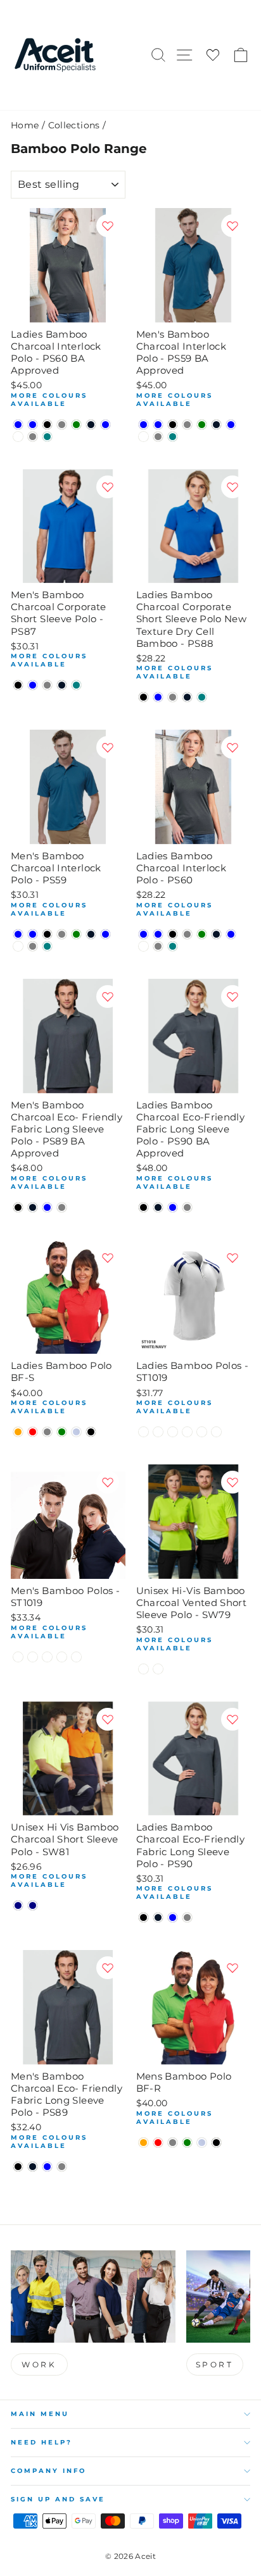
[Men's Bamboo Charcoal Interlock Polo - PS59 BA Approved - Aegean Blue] (143, 425)
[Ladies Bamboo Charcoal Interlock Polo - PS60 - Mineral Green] (202, 934)
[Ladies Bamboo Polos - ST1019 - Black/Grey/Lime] (143, 1432)
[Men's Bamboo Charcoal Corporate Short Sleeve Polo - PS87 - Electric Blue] (33, 685)
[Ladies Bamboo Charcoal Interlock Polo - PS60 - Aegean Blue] (143, 934)
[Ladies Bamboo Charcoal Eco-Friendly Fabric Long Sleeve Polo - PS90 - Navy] (158, 1917)
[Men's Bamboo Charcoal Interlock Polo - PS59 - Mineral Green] (76, 934)
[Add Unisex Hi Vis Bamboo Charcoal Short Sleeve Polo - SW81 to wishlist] (108, 1719)
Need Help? (41, 2442)
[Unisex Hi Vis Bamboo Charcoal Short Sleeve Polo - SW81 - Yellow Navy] (33, 1905)
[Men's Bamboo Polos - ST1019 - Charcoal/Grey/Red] (62, 1657)
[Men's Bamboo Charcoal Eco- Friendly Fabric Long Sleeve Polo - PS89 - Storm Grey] (62, 2167)
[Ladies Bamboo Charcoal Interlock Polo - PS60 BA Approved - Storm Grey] (33, 437)
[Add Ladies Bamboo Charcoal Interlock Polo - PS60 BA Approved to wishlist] (108, 226)
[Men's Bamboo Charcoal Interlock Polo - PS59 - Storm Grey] (33, 946)
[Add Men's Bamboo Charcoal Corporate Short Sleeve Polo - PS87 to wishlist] (108, 487)
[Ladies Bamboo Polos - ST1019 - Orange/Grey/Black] (158, 1432)
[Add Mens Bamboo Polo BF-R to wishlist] (232, 1968)
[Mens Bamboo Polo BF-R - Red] (158, 2143)
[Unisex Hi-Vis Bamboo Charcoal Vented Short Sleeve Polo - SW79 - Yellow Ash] (158, 1669)
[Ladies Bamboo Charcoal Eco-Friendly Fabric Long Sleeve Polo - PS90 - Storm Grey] (187, 1917)
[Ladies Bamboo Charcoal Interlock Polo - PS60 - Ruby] (143, 946)
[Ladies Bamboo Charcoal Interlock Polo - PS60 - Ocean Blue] (231, 934)
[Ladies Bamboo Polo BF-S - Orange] (18, 1432)
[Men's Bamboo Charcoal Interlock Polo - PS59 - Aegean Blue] (18, 934)
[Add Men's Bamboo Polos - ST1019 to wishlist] (108, 1482)
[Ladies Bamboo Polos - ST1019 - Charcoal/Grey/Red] (187, 1432)
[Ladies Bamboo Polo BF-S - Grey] (47, 1432)
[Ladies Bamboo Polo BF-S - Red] (33, 1432)
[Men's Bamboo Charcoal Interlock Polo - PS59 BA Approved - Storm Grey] (158, 437)
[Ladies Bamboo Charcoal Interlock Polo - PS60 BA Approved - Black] (47, 425)
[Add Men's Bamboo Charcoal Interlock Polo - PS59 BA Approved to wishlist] (232, 226)
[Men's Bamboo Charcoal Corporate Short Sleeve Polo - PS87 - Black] (18, 685)
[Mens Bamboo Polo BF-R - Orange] (143, 2143)
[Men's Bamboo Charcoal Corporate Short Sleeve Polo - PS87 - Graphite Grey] (47, 685)
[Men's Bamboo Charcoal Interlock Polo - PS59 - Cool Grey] (62, 934)
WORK (39, 2364)
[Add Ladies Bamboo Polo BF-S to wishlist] (108, 1258)
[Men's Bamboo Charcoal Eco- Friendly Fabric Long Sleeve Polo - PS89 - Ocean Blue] (47, 2167)
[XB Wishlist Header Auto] (213, 55)
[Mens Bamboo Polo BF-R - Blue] (202, 2143)
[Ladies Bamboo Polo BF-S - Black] (91, 1432)
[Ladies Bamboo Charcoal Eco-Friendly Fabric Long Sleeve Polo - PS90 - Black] (143, 1917)
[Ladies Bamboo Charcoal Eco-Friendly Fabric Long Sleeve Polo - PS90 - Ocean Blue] (173, 1917)
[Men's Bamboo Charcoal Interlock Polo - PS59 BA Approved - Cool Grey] (187, 425)
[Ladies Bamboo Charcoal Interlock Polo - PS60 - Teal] (173, 946)
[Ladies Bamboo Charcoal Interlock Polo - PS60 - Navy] (216, 934)
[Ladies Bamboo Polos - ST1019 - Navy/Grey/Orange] (202, 1432)
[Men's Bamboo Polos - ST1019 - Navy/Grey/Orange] (76, 1657)
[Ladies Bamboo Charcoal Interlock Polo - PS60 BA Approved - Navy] (91, 425)
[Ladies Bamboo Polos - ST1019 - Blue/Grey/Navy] (173, 1432)
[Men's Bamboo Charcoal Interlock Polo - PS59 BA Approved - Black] (173, 425)
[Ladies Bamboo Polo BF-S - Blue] (76, 1432)
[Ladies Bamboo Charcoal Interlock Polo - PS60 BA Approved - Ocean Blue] (105, 425)
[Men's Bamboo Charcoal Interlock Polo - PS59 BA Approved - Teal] (173, 437)
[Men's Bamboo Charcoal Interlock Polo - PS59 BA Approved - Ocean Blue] (231, 425)
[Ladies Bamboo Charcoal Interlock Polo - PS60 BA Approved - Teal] (47, 437)
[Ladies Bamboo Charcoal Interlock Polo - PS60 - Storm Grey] (158, 946)
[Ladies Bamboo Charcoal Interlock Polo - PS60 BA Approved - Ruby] (18, 437)
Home (25, 125)
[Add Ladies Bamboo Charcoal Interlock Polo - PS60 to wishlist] (232, 747)
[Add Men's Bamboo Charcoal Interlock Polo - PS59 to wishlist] (108, 747)
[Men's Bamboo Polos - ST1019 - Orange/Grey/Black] (33, 1657)
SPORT (215, 2364)
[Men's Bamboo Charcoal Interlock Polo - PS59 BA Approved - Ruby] (143, 437)
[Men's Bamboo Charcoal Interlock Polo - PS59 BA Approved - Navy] (216, 425)
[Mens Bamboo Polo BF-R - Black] (216, 2143)
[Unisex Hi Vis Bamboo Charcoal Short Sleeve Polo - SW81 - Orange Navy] (18, 1905)
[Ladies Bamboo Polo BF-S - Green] (62, 1432)
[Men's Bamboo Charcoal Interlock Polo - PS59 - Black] (47, 934)
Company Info (48, 2471)
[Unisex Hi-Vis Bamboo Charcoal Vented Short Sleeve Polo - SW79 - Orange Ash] (143, 1669)
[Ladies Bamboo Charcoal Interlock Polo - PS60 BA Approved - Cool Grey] (62, 425)
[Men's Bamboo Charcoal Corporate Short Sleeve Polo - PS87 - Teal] (76, 685)
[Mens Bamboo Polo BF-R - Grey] (173, 2143)
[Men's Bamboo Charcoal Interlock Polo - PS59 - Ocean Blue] (105, 934)
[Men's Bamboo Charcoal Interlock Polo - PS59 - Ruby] (18, 946)
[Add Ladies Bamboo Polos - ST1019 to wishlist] (232, 1258)
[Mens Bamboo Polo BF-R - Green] (187, 2143)
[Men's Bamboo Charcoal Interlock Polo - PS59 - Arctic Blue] (33, 934)
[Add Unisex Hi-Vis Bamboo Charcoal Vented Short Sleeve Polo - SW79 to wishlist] (232, 1482)
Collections (74, 125)
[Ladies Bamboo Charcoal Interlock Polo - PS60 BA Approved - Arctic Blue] (33, 425)
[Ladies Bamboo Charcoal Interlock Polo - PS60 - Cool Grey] (187, 934)
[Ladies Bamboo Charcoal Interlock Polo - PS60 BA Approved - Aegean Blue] (18, 425)
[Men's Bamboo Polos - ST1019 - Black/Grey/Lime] (18, 1657)
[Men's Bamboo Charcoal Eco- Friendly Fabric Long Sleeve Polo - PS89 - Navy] (33, 2167)
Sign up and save (58, 2499)
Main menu (40, 2414)
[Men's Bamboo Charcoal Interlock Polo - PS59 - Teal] (47, 946)
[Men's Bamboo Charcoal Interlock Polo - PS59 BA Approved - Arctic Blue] (158, 425)
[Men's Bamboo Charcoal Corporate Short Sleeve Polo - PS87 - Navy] (62, 685)
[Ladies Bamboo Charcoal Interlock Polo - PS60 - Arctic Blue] (158, 934)
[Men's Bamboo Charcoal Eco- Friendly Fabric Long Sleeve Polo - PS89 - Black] (18, 2167)
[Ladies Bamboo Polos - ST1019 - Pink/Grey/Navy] (216, 1432)
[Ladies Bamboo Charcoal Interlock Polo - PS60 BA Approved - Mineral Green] (76, 425)
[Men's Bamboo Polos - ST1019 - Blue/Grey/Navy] (47, 1657)
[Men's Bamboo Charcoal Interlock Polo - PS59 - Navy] (91, 934)
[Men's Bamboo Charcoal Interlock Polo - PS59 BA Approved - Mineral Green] (202, 425)
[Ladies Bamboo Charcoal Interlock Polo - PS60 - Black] (173, 934)
